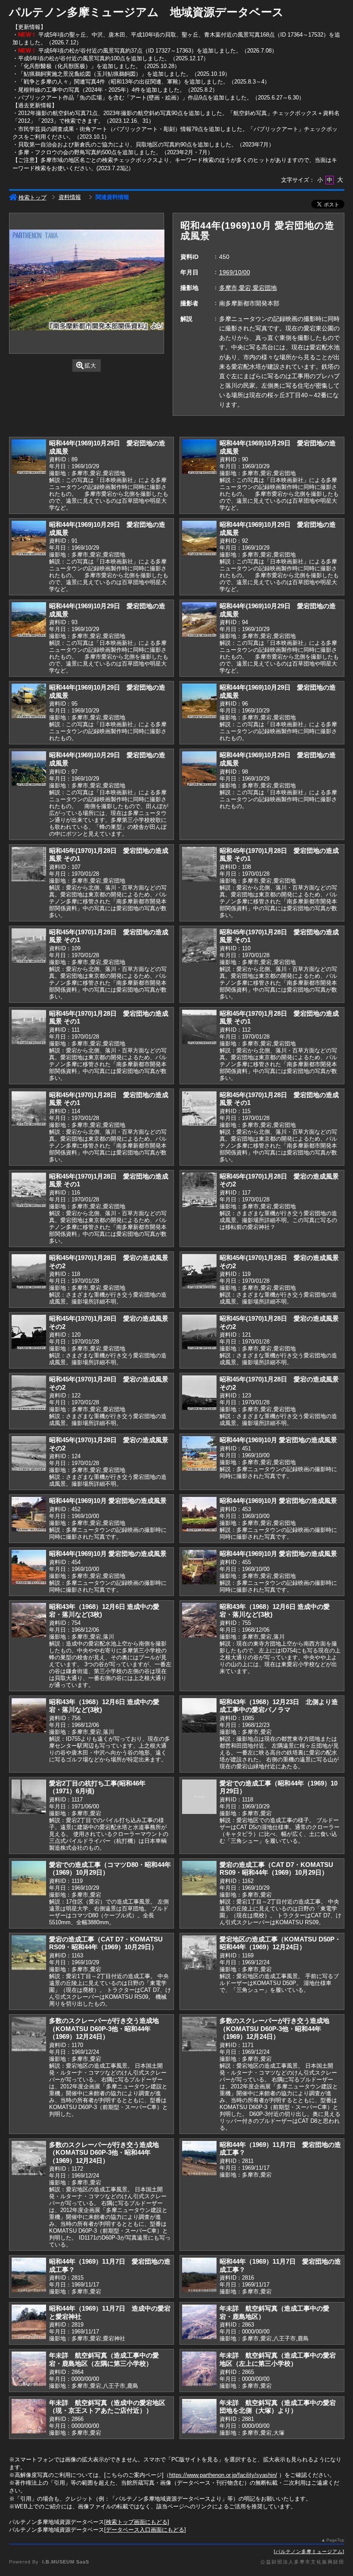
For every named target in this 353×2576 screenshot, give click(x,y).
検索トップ (33, 198)
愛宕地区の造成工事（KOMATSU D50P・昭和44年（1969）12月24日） (280, 1943)
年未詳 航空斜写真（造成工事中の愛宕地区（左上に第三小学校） (278, 2359)
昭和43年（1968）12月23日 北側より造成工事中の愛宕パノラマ (279, 1706)
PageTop (335, 2540)
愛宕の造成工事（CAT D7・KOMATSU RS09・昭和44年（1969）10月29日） (276, 1869)
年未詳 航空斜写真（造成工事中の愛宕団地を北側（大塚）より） (278, 2407)
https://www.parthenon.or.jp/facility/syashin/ (223, 2475)
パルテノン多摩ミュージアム (309, 2551)
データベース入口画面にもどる (145, 2530)
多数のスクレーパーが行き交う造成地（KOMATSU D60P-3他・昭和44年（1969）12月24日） (104, 2028)
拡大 (90, 366)
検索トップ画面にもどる (137, 2522)
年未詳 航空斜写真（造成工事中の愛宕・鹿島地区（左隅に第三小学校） (104, 2359)
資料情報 (70, 197)
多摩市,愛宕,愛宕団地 (248, 288)
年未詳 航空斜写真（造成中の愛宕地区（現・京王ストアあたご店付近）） (107, 2407)
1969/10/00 (235, 272)
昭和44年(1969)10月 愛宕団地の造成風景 (278, 1440)
